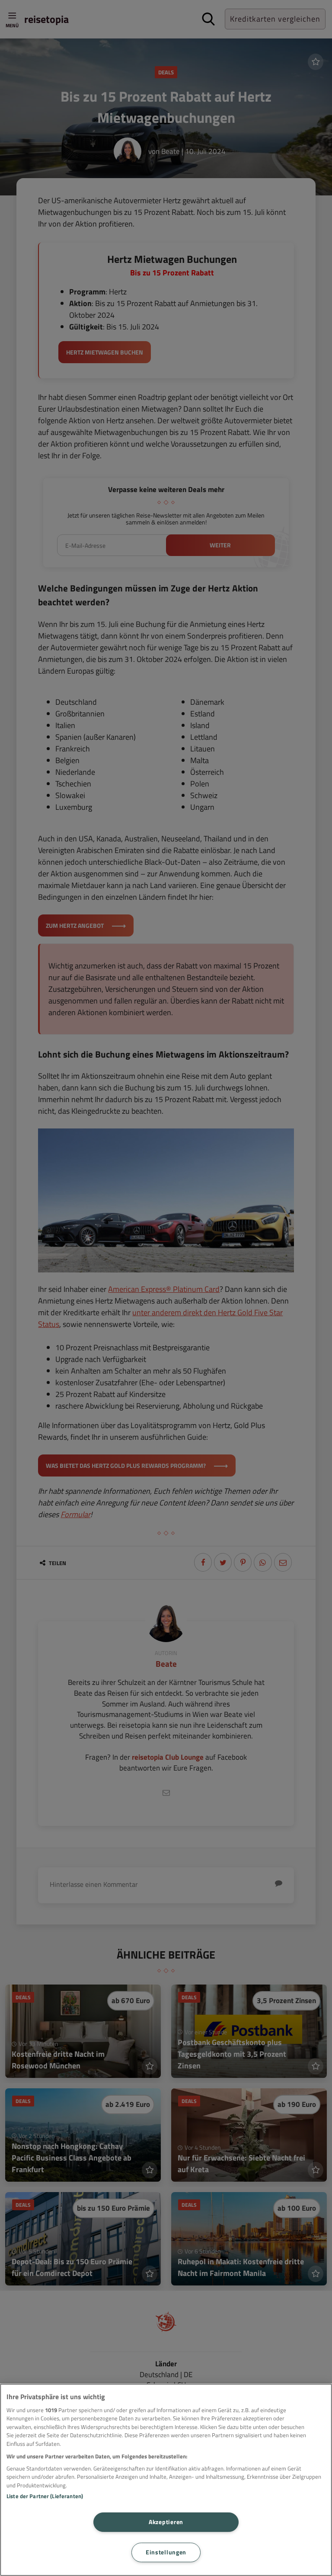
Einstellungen (166, 2552)
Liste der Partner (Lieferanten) (45, 2496)
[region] (166, 2480)
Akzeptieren (166, 2522)
